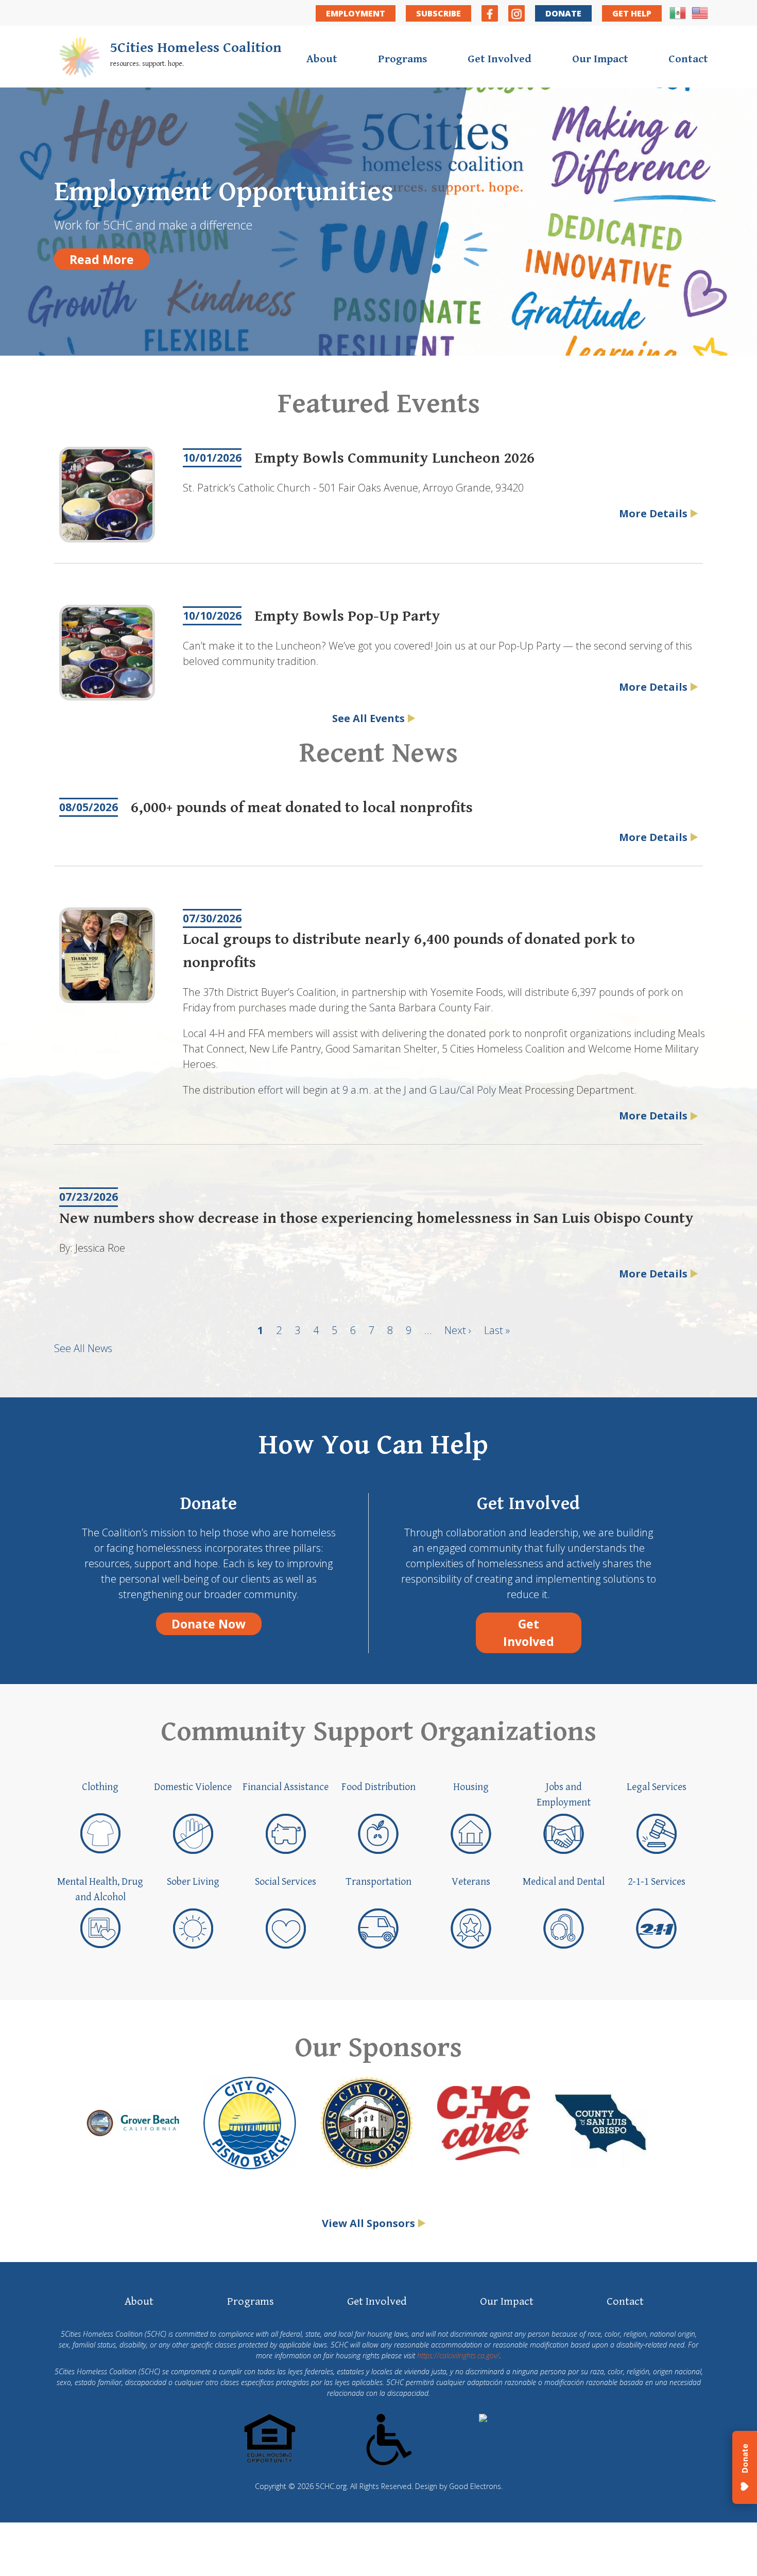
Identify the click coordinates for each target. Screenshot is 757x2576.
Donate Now (209, 1624)
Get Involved (500, 59)
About (322, 59)
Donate (563, 13)
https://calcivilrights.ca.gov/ (458, 2355)
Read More (102, 259)
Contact (688, 59)
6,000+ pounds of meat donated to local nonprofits (302, 808)
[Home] (80, 59)
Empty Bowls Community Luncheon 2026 (394, 458)
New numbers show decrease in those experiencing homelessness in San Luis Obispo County (376, 1218)
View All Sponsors (368, 2223)
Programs (403, 59)
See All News (83, 1348)
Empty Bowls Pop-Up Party (347, 616)
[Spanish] (678, 17)
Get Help (632, 13)
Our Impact (600, 59)
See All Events (368, 718)
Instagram (517, 13)
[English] (700, 17)
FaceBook (490, 13)
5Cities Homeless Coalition (196, 48)
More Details (653, 513)
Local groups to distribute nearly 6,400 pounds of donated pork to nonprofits (409, 951)
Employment (356, 13)
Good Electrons (475, 2486)
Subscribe (438, 13)
